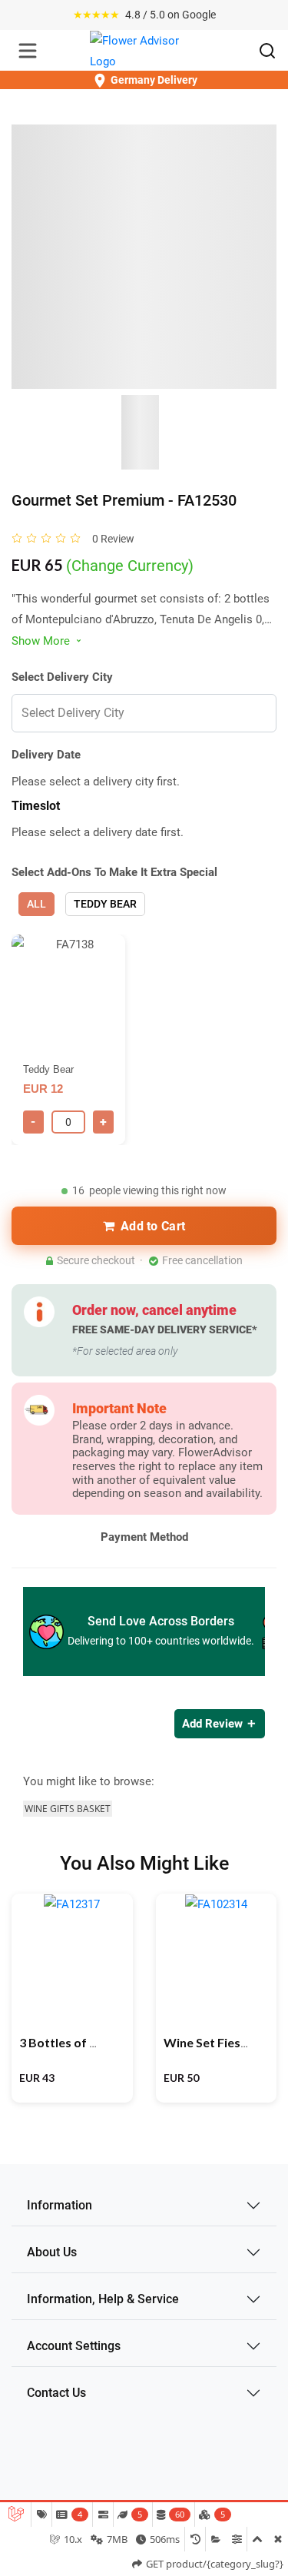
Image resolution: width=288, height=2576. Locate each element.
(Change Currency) (130, 566)
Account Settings (74, 2346)
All (36, 904)
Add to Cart (153, 1226)
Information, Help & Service (103, 2299)
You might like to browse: (89, 1781)
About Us (52, 2252)
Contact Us (56, 2393)
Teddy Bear (105, 904)
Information (60, 2205)
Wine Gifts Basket (68, 1809)
